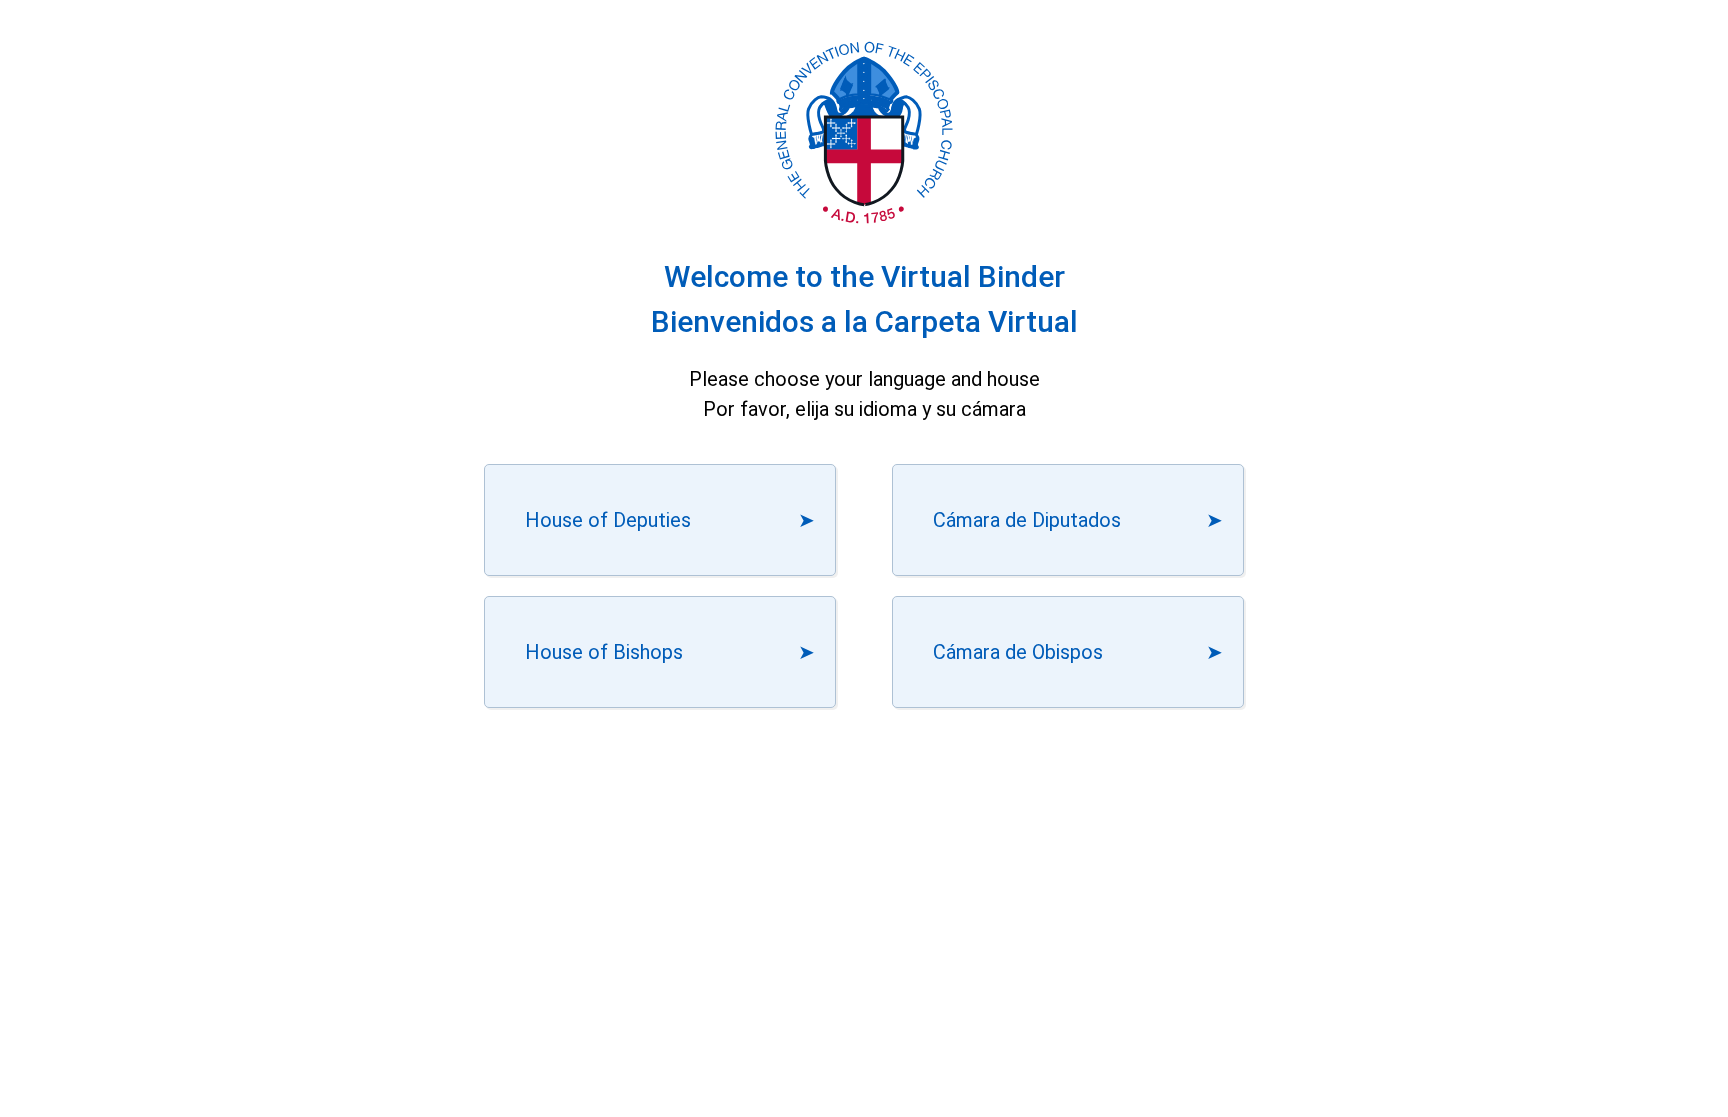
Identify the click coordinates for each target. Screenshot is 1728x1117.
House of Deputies (608, 520)
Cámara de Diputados (1027, 520)
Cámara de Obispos (1018, 652)
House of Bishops (604, 652)
